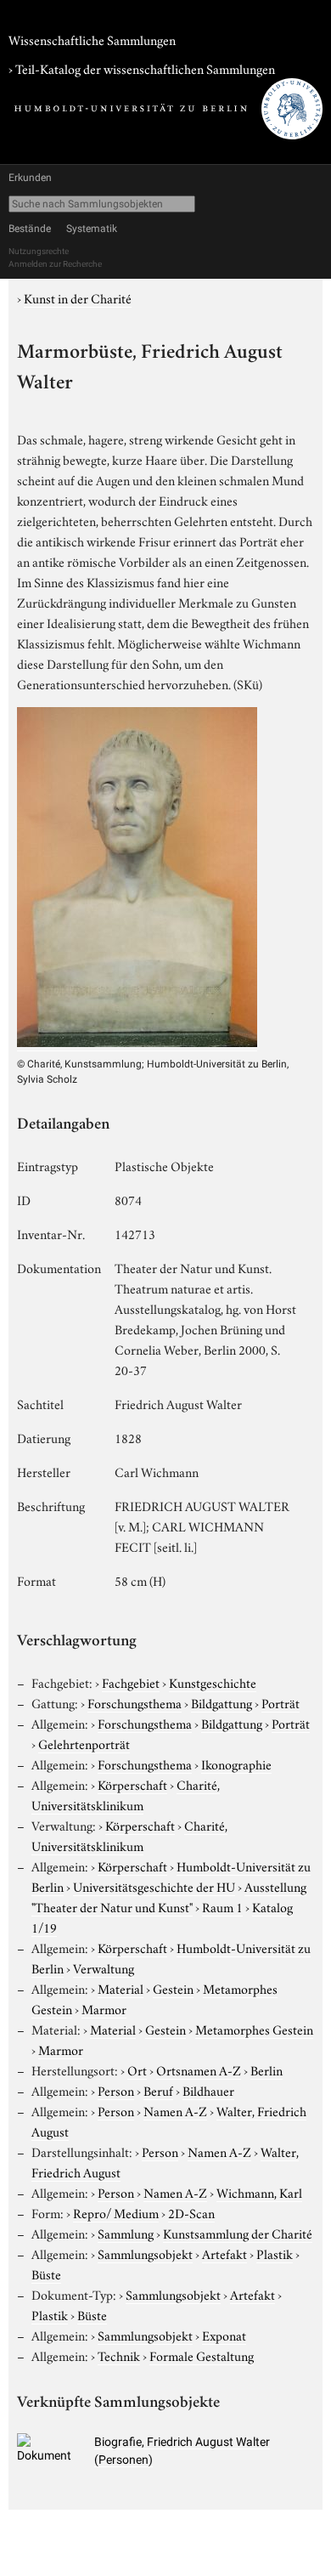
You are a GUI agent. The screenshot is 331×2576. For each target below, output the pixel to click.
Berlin (266, 2069)
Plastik (275, 2253)
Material (121, 1988)
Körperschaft (132, 1784)
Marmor (104, 2008)
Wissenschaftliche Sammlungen (92, 39)
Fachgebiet (131, 1682)
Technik (119, 2355)
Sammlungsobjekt (145, 2253)
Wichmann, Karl (259, 2192)
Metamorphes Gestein (254, 2029)
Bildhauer (208, 2090)
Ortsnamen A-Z (199, 2069)
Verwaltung (104, 1967)
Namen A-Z (175, 2110)
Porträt (281, 1702)
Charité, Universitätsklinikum (126, 1794)
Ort (137, 2069)
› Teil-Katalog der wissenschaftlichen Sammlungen (142, 68)
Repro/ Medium (116, 2212)
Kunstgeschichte (213, 1682)
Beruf (158, 2090)
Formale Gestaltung (202, 2355)
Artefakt (224, 2253)
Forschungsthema (135, 1702)
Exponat (224, 2335)
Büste (46, 2273)
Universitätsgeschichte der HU (154, 1886)
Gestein (173, 1988)
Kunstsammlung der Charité (238, 2233)
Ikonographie (236, 1764)
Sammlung (126, 2233)
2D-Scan (191, 2212)
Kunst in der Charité (78, 297)
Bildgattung (222, 1702)
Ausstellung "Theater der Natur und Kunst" (169, 1896)
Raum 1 (222, 1906)
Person (116, 2090)
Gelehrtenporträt (84, 1743)
